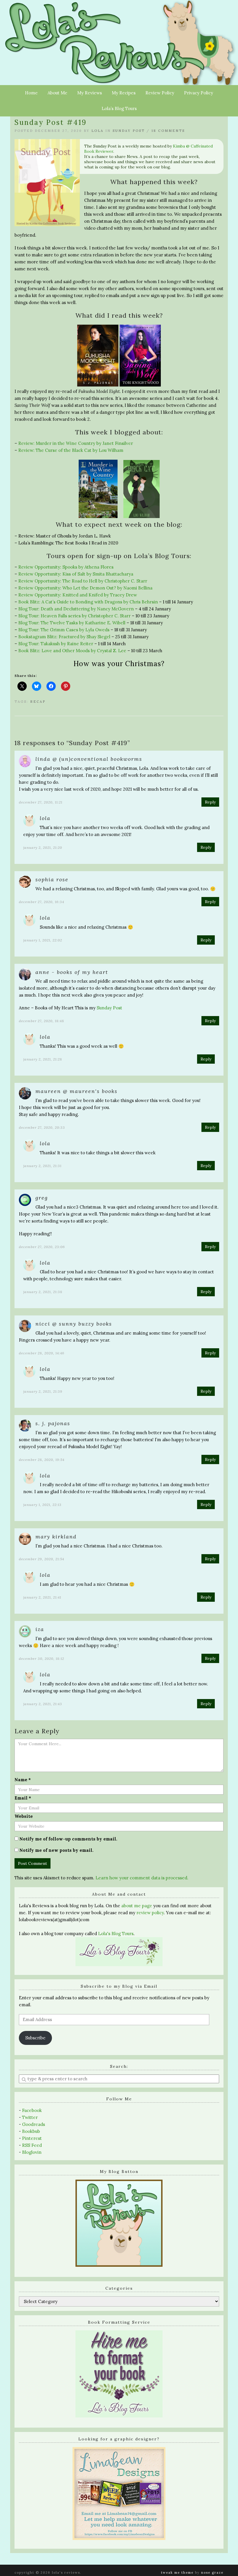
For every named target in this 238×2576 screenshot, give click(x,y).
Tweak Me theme (177, 2573)
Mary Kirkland (56, 1537)
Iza (40, 1629)
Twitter (30, 2117)
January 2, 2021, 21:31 (42, 1166)
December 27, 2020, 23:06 (42, 1247)
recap (38, 702)
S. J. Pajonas (53, 1423)
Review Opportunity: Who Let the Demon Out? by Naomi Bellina (85, 588)
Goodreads (34, 2124)
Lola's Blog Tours (116, 1934)
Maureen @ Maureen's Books (76, 1091)
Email (23, 1798)
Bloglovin (32, 2152)
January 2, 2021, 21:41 (42, 1597)
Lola (98, 131)
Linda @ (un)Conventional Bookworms (89, 759)
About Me (57, 93)
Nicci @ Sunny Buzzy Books (74, 1324)
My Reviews (90, 93)
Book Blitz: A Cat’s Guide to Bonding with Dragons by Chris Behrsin (88, 602)
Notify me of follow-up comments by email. (68, 1839)
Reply (210, 802)
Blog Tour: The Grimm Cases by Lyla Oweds (64, 630)
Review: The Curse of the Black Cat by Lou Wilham (71, 450)
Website (24, 1816)
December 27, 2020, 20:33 (42, 1127)
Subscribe (35, 2038)
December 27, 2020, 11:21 (41, 802)
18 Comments (168, 131)
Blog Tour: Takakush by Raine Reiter (56, 644)
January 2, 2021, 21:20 (43, 847)
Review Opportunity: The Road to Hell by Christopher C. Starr (83, 581)
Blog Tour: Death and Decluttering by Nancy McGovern (76, 609)
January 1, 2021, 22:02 (43, 940)
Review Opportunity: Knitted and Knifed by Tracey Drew (78, 595)
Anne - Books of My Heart (72, 972)
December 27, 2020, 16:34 (42, 902)
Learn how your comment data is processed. (142, 1878)
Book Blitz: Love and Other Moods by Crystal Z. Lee (72, 651)
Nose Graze (212, 2573)
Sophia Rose (52, 879)
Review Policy (160, 93)
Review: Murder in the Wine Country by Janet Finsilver (76, 443)
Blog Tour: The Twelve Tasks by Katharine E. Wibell (72, 623)
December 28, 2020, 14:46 (42, 1353)
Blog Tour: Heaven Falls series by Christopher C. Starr (74, 616)
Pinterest (32, 2138)
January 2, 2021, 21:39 (43, 1391)
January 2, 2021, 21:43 (43, 1704)
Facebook (32, 2110)
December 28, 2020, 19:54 (42, 1460)
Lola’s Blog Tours (119, 108)
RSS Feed (32, 2145)
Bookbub (31, 2131)
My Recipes (124, 93)
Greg (42, 1198)
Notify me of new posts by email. (56, 1850)
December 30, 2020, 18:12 (42, 1659)
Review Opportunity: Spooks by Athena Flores (66, 567)
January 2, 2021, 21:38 (43, 1292)
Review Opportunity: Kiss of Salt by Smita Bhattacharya (76, 574)
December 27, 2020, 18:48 (42, 1021)
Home (31, 93)
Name (23, 1780)
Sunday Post (129, 131)
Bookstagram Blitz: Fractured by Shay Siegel (64, 637)
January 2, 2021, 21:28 (43, 1059)
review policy (150, 1913)
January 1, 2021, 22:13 (42, 1505)
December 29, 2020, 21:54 (42, 1559)
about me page (137, 1906)
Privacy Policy (199, 93)
